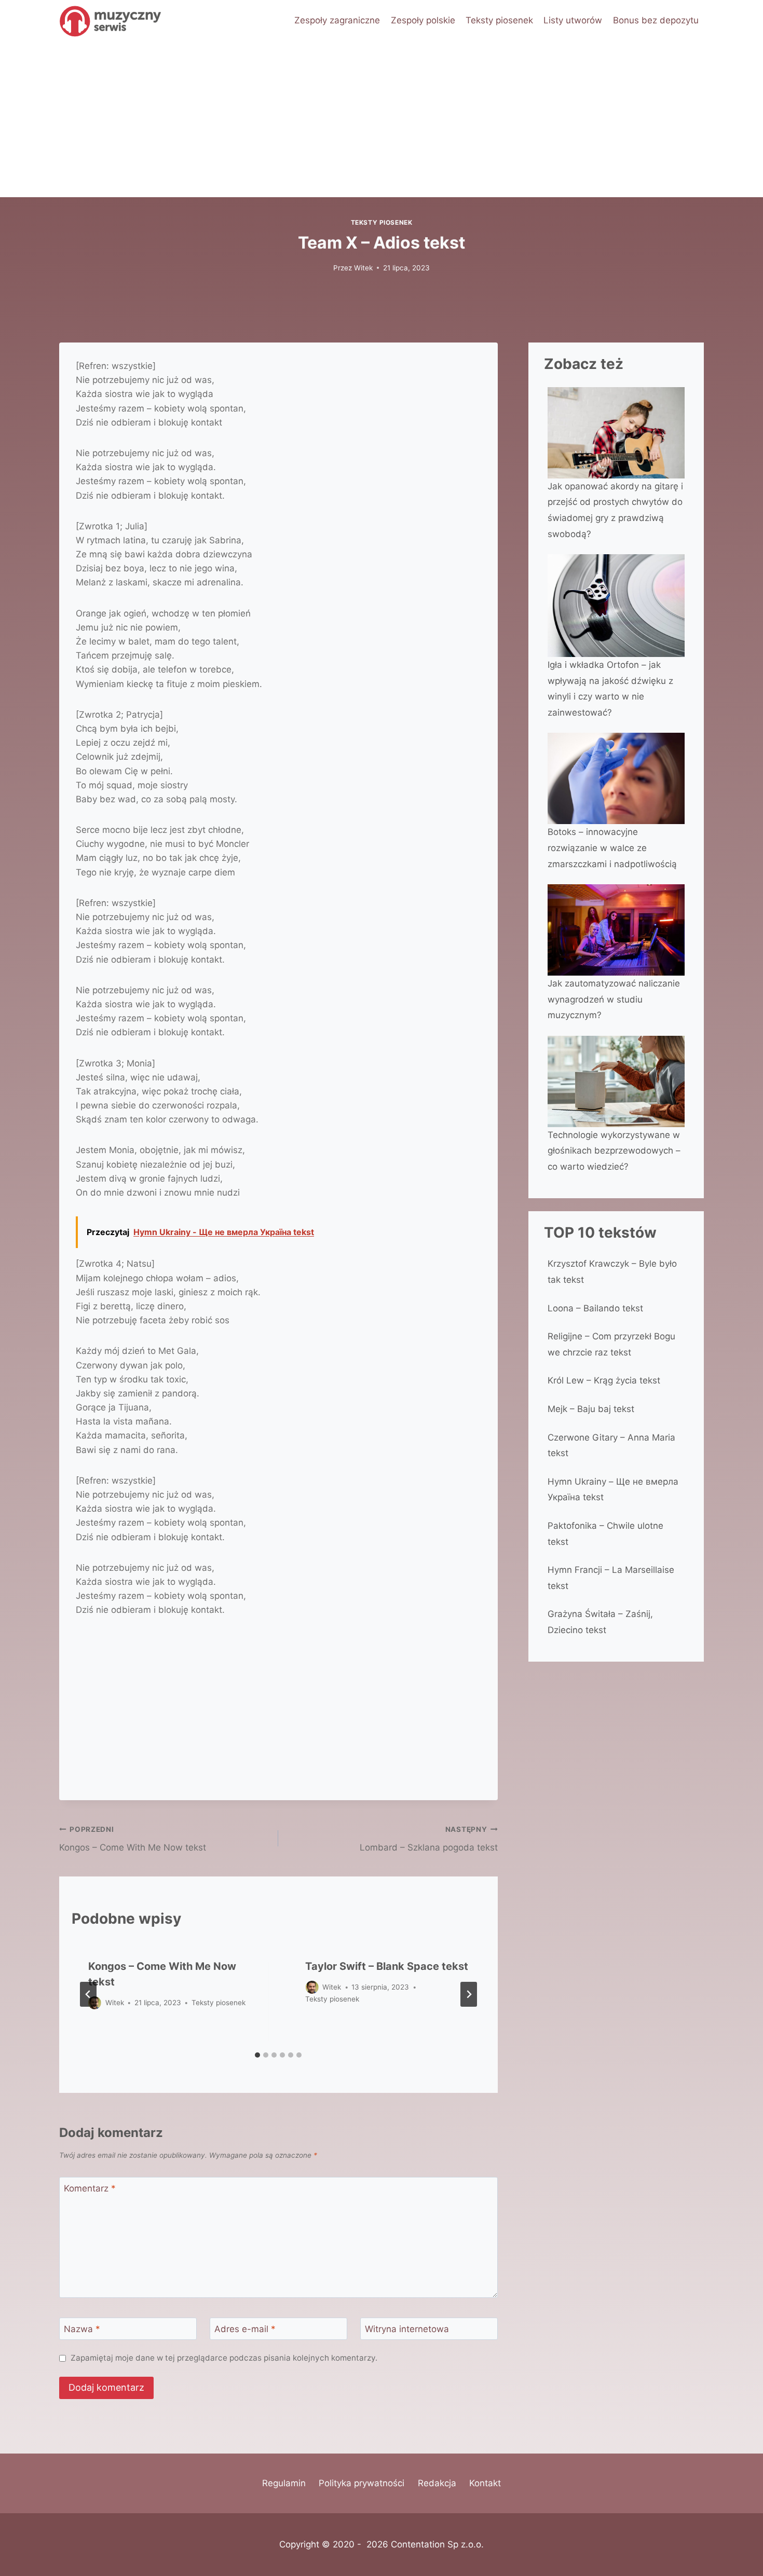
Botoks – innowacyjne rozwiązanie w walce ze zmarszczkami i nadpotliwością (612, 848)
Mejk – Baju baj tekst (591, 1409)
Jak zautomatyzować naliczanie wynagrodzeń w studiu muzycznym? (614, 999)
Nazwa (82, 2329)
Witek (363, 268)
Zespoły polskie (423, 20)
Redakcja (437, 2483)
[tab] (257, 2055)
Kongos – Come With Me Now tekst (133, 1839)
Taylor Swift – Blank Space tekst (387, 1966)
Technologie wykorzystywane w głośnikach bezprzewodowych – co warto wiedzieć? (614, 1151)
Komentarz (90, 2188)
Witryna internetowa (407, 2329)
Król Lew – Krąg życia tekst (604, 1380)
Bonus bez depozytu (656, 20)
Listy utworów (573, 20)
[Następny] (469, 1994)
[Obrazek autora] (312, 1987)
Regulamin (284, 2483)
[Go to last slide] (88, 1994)
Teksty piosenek (499, 20)
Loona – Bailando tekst (595, 1308)
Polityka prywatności (362, 2483)
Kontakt (485, 2483)
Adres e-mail (245, 2329)
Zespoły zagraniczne (337, 20)
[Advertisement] (382, 119)
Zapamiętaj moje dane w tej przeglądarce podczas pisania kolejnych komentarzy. (224, 2358)
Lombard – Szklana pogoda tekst (428, 1839)
